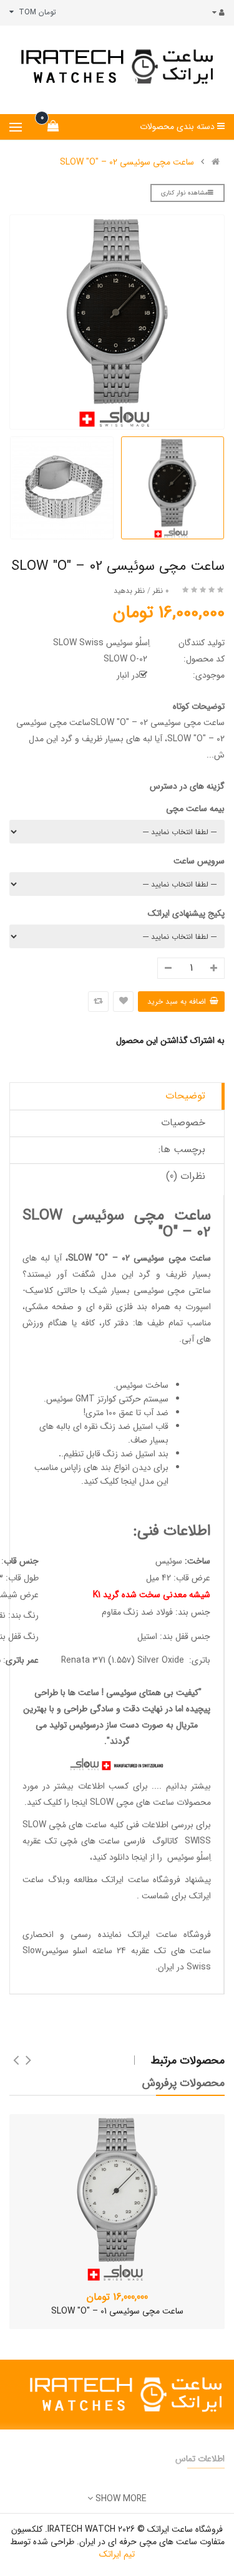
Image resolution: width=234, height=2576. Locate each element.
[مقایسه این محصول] (98, 1002)
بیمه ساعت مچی (195, 809)
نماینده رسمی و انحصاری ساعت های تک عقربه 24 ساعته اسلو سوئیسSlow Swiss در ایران (117, 1951)
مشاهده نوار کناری (184, 193)
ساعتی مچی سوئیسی (172, 1290)
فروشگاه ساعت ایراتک (169, 1934)
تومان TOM (35, 12)
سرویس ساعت (199, 861)
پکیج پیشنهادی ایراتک (186, 913)
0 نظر (161, 591)
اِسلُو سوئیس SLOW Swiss (101, 643)
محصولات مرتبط (188, 2060)
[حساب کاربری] (216, 13)
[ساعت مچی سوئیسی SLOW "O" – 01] (117, 2198)
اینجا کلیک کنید (110, 1481)
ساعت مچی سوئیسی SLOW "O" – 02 (127, 162)
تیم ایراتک (117, 2554)
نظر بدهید (129, 591)
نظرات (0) (186, 1176)
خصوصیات (183, 1122)
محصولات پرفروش (183, 2083)
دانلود (119, 1857)
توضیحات (185, 1096)
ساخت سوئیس (142, 1385)
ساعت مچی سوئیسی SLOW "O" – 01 (117, 2311)
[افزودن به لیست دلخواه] (123, 1002)
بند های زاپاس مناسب (73, 1468)
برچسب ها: (182, 1149)
